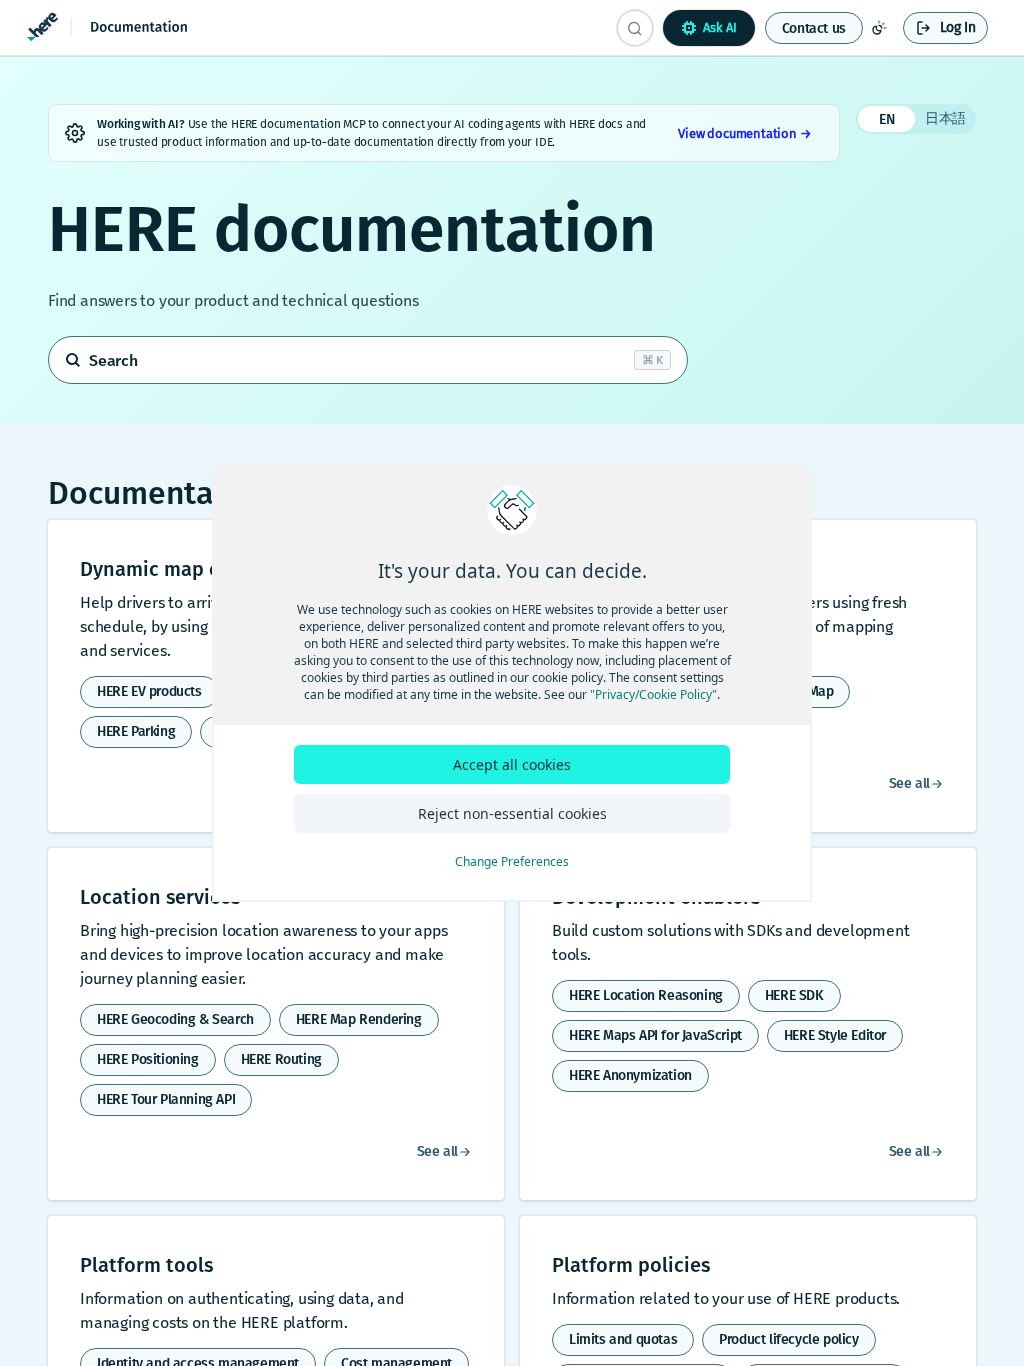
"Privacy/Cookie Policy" (653, 694)
